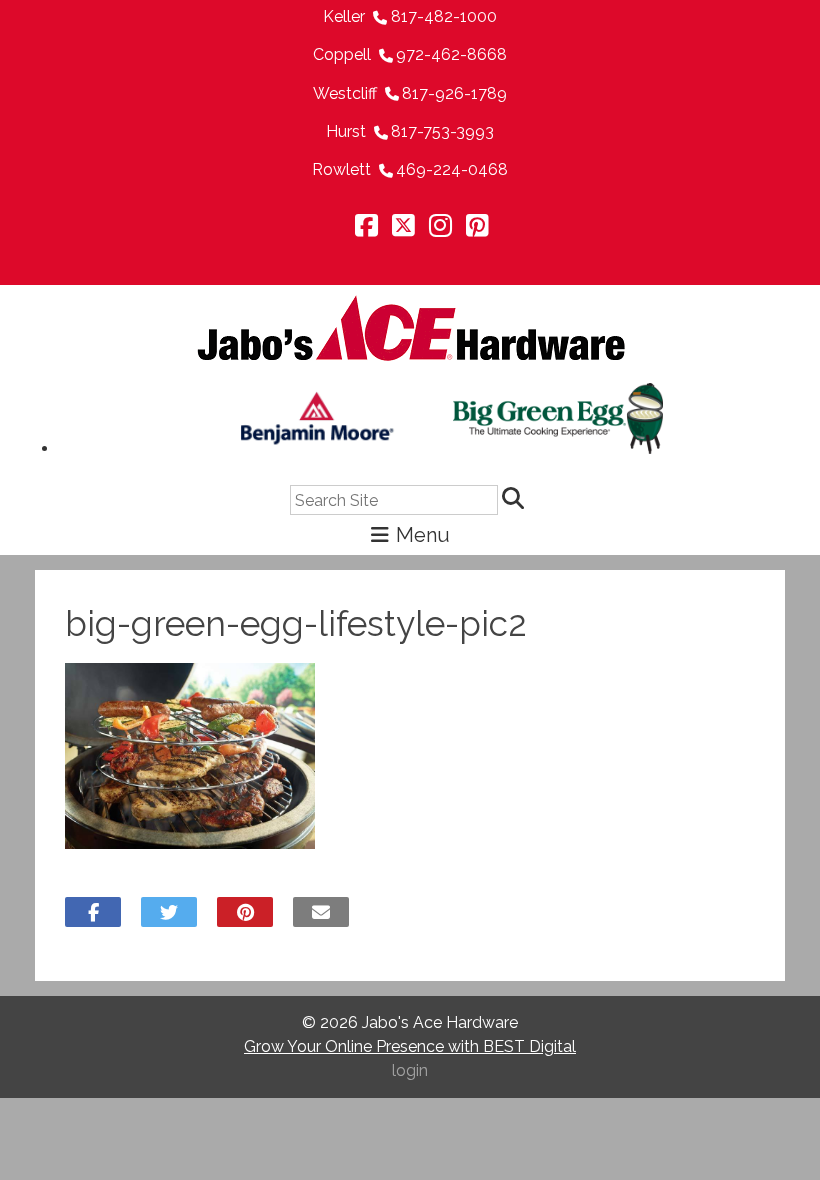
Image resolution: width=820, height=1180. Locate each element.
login (410, 1070)
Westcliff (345, 93)
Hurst (346, 131)
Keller (344, 16)
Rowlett (341, 169)
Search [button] (516, 500)
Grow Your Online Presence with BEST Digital (410, 1046)
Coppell (342, 54)
